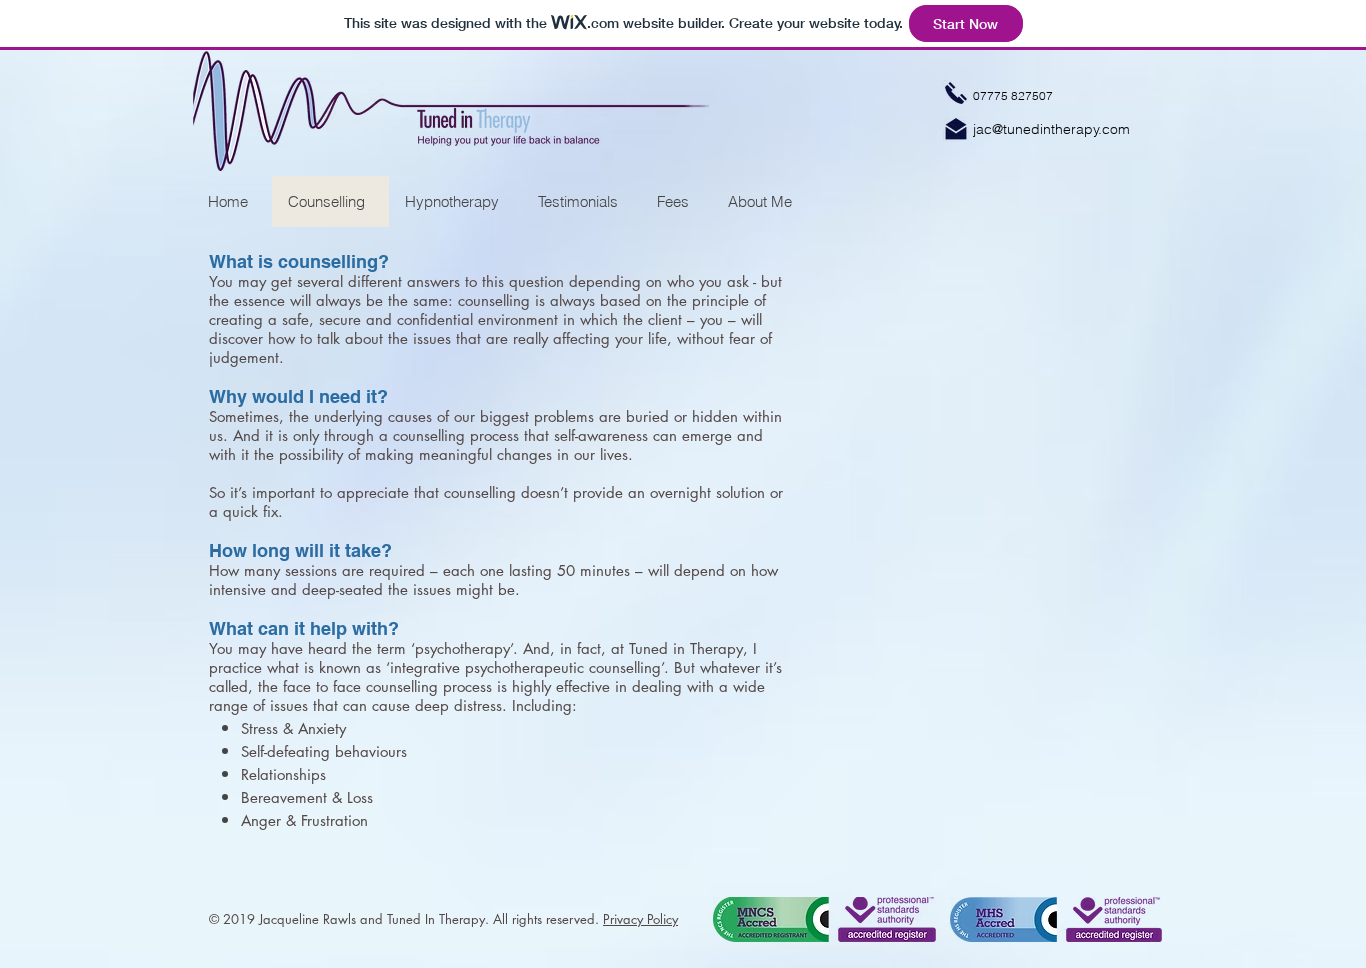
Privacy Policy (640, 919)
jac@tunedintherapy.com (1051, 129)
